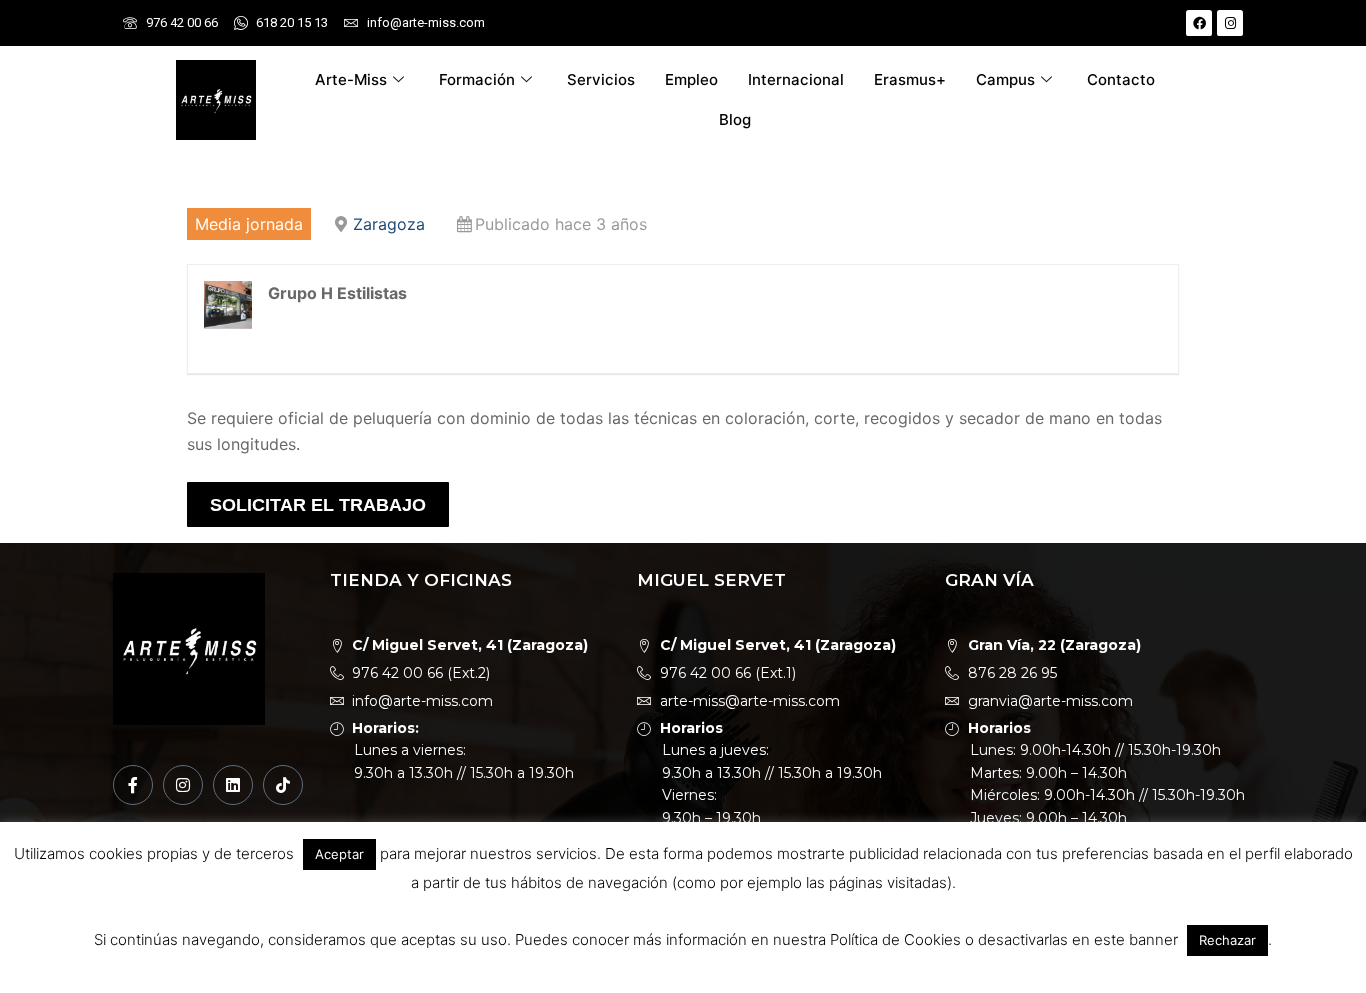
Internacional (796, 79)
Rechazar (1227, 940)
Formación (477, 79)
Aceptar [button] (339, 854)
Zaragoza (389, 224)
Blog (735, 119)
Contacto (1121, 79)
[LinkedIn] (233, 785)
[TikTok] (283, 785)
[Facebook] (1199, 23)
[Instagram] (1230, 23)
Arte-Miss (351, 79)
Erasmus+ (910, 79)
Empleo (691, 79)
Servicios (601, 79)
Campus (1005, 79)
